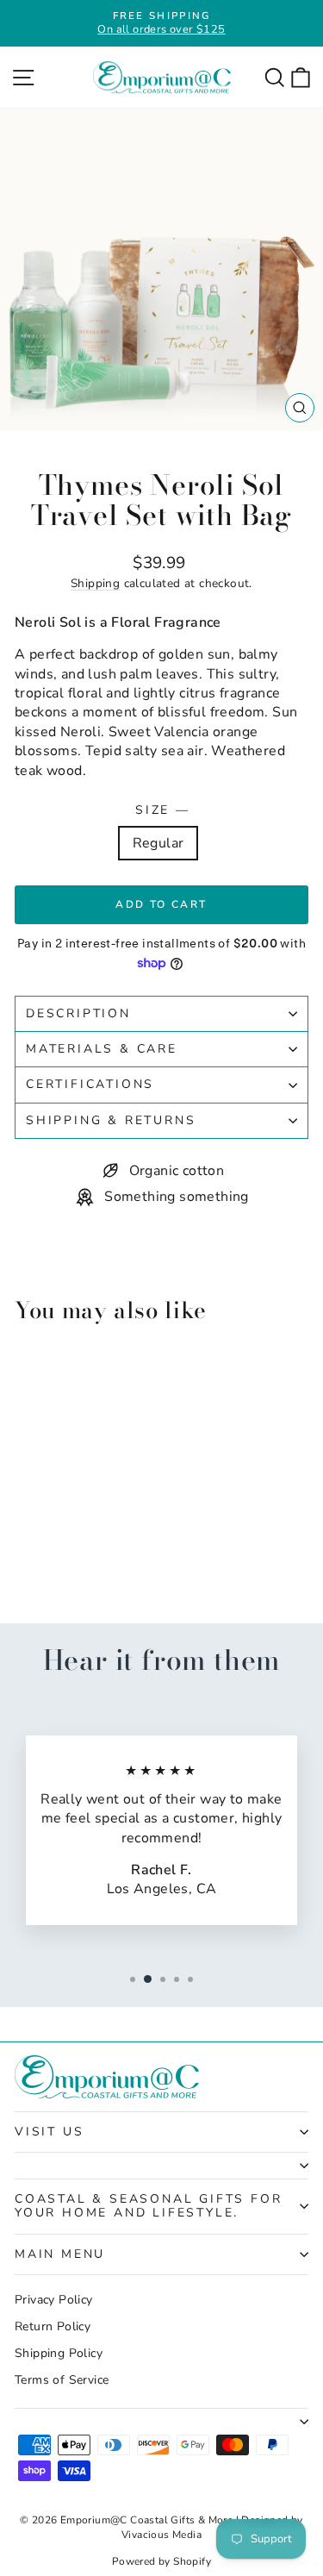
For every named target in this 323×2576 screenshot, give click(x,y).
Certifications (90, 1084)
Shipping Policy (59, 2353)
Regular (158, 843)
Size (161, 810)
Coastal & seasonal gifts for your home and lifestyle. (148, 2206)
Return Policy (53, 2326)
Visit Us (49, 2132)
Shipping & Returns (111, 1120)
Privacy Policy (54, 2300)
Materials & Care (102, 1049)
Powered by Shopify (161, 2561)
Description (78, 1013)
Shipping (95, 583)
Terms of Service (62, 2380)
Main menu (60, 2254)
